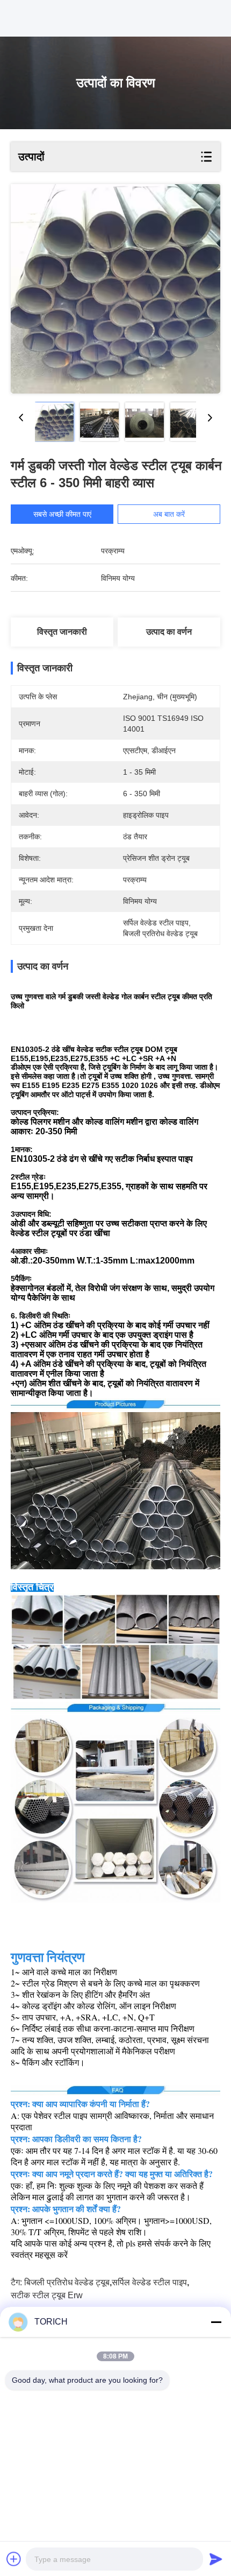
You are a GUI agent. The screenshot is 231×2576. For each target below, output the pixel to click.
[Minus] (216, 2322)
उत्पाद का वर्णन (169, 632)
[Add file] (14, 2559)
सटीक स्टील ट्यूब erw (47, 2295)
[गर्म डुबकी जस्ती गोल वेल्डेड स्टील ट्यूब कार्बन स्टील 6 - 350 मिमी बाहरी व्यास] (115, 289)
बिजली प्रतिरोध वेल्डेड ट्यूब (67, 2282)
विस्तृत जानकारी (62, 632)
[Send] (216, 2559)
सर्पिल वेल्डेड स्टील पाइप (149, 2282)
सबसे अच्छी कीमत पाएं (62, 514)
